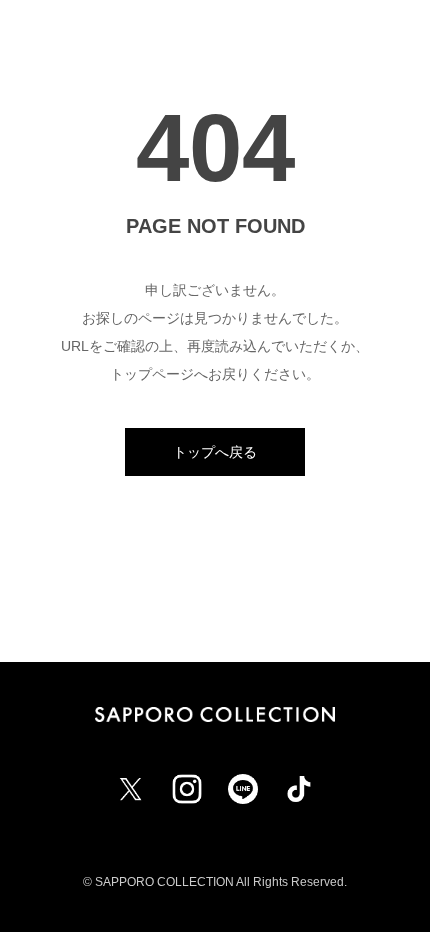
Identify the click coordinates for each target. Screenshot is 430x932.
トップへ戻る (215, 452)
